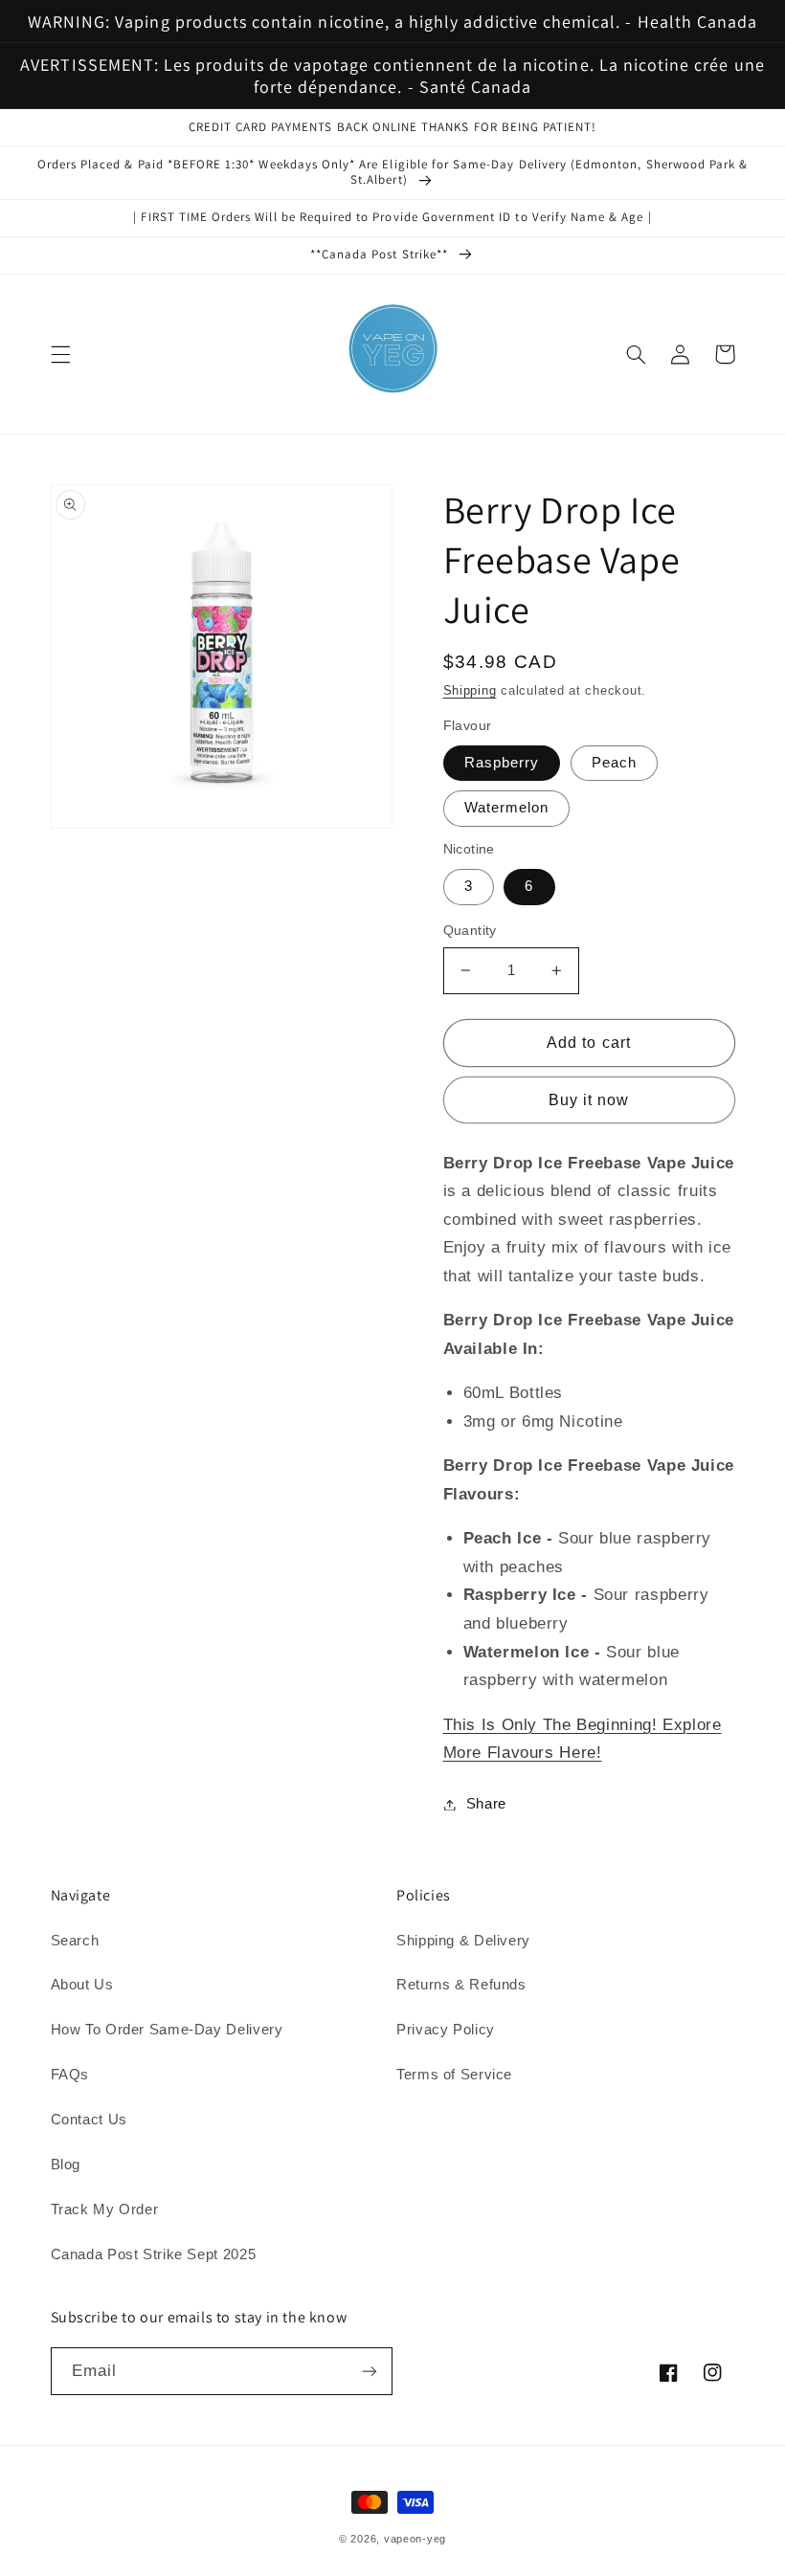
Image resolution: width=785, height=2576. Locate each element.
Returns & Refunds (461, 1985)
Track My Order (105, 2210)
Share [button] (486, 1804)
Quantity (470, 931)
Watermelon (507, 808)
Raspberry (502, 763)
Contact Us (89, 2120)
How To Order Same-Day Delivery (167, 2030)
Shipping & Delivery (463, 1941)
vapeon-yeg (415, 2539)
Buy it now (589, 1100)
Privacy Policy (446, 2030)
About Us (82, 1985)
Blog (66, 2165)
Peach (614, 763)
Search (75, 1941)
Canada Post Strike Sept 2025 (154, 2254)
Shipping (470, 691)
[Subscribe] (370, 2371)
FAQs (70, 2075)
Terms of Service (454, 2075)
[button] (60, 354)
